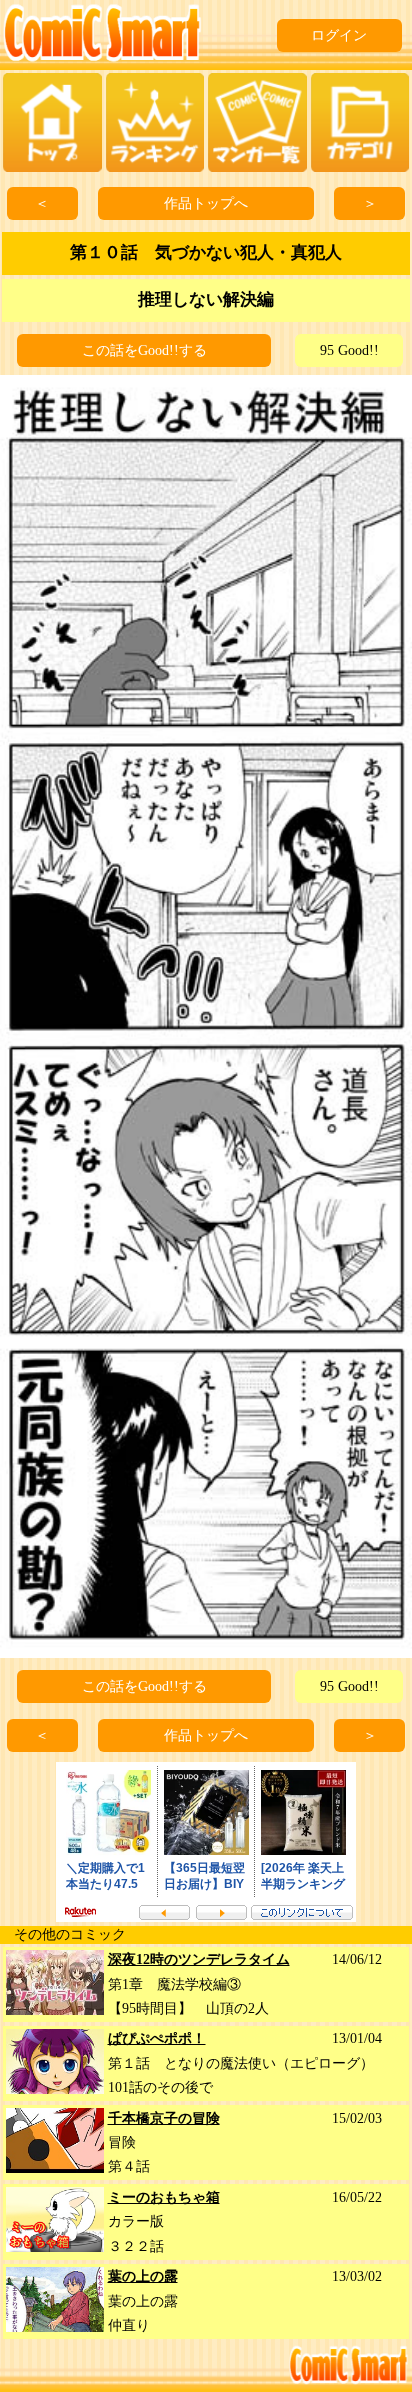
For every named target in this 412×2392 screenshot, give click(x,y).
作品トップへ (206, 203)
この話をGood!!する (144, 350)
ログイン (339, 35)
